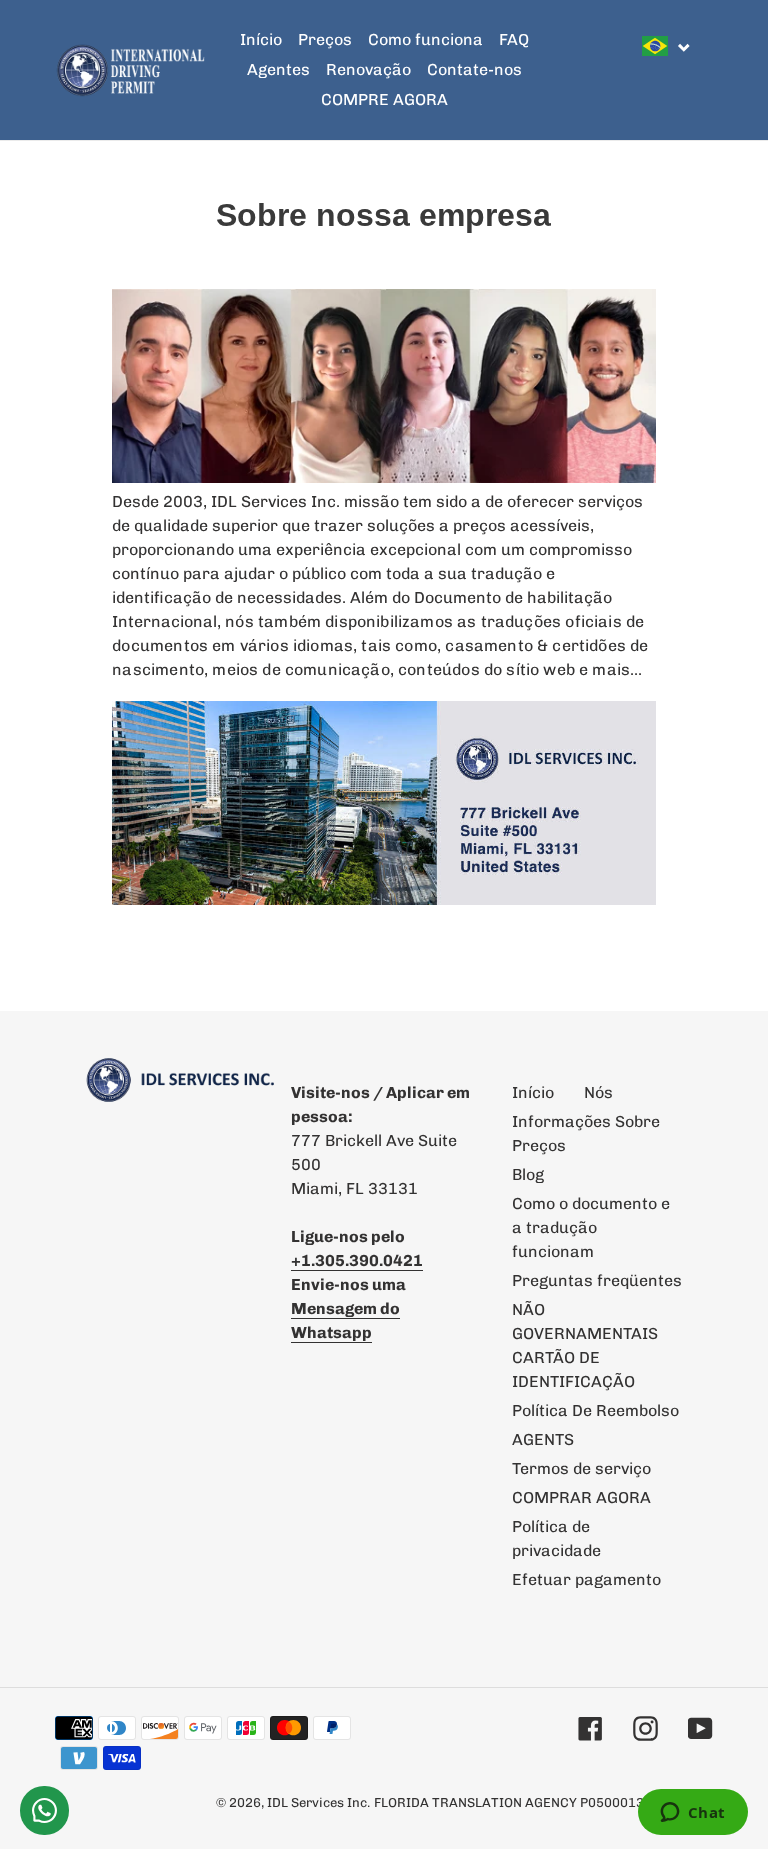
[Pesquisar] (707, 70)
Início (533, 1092)
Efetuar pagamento (586, 1579)
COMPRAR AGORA (581, 1497)
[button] (667, 46)
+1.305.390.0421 (357, 1260)
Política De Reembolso (595, 1410)
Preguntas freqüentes (597, 1280)
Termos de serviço (581, 1468)
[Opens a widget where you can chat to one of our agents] (692, 1814)
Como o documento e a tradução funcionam (591, 1227)
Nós (598, 1092)
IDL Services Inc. (318, 1802)
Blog (528, 1174)
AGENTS (543, 1439)
